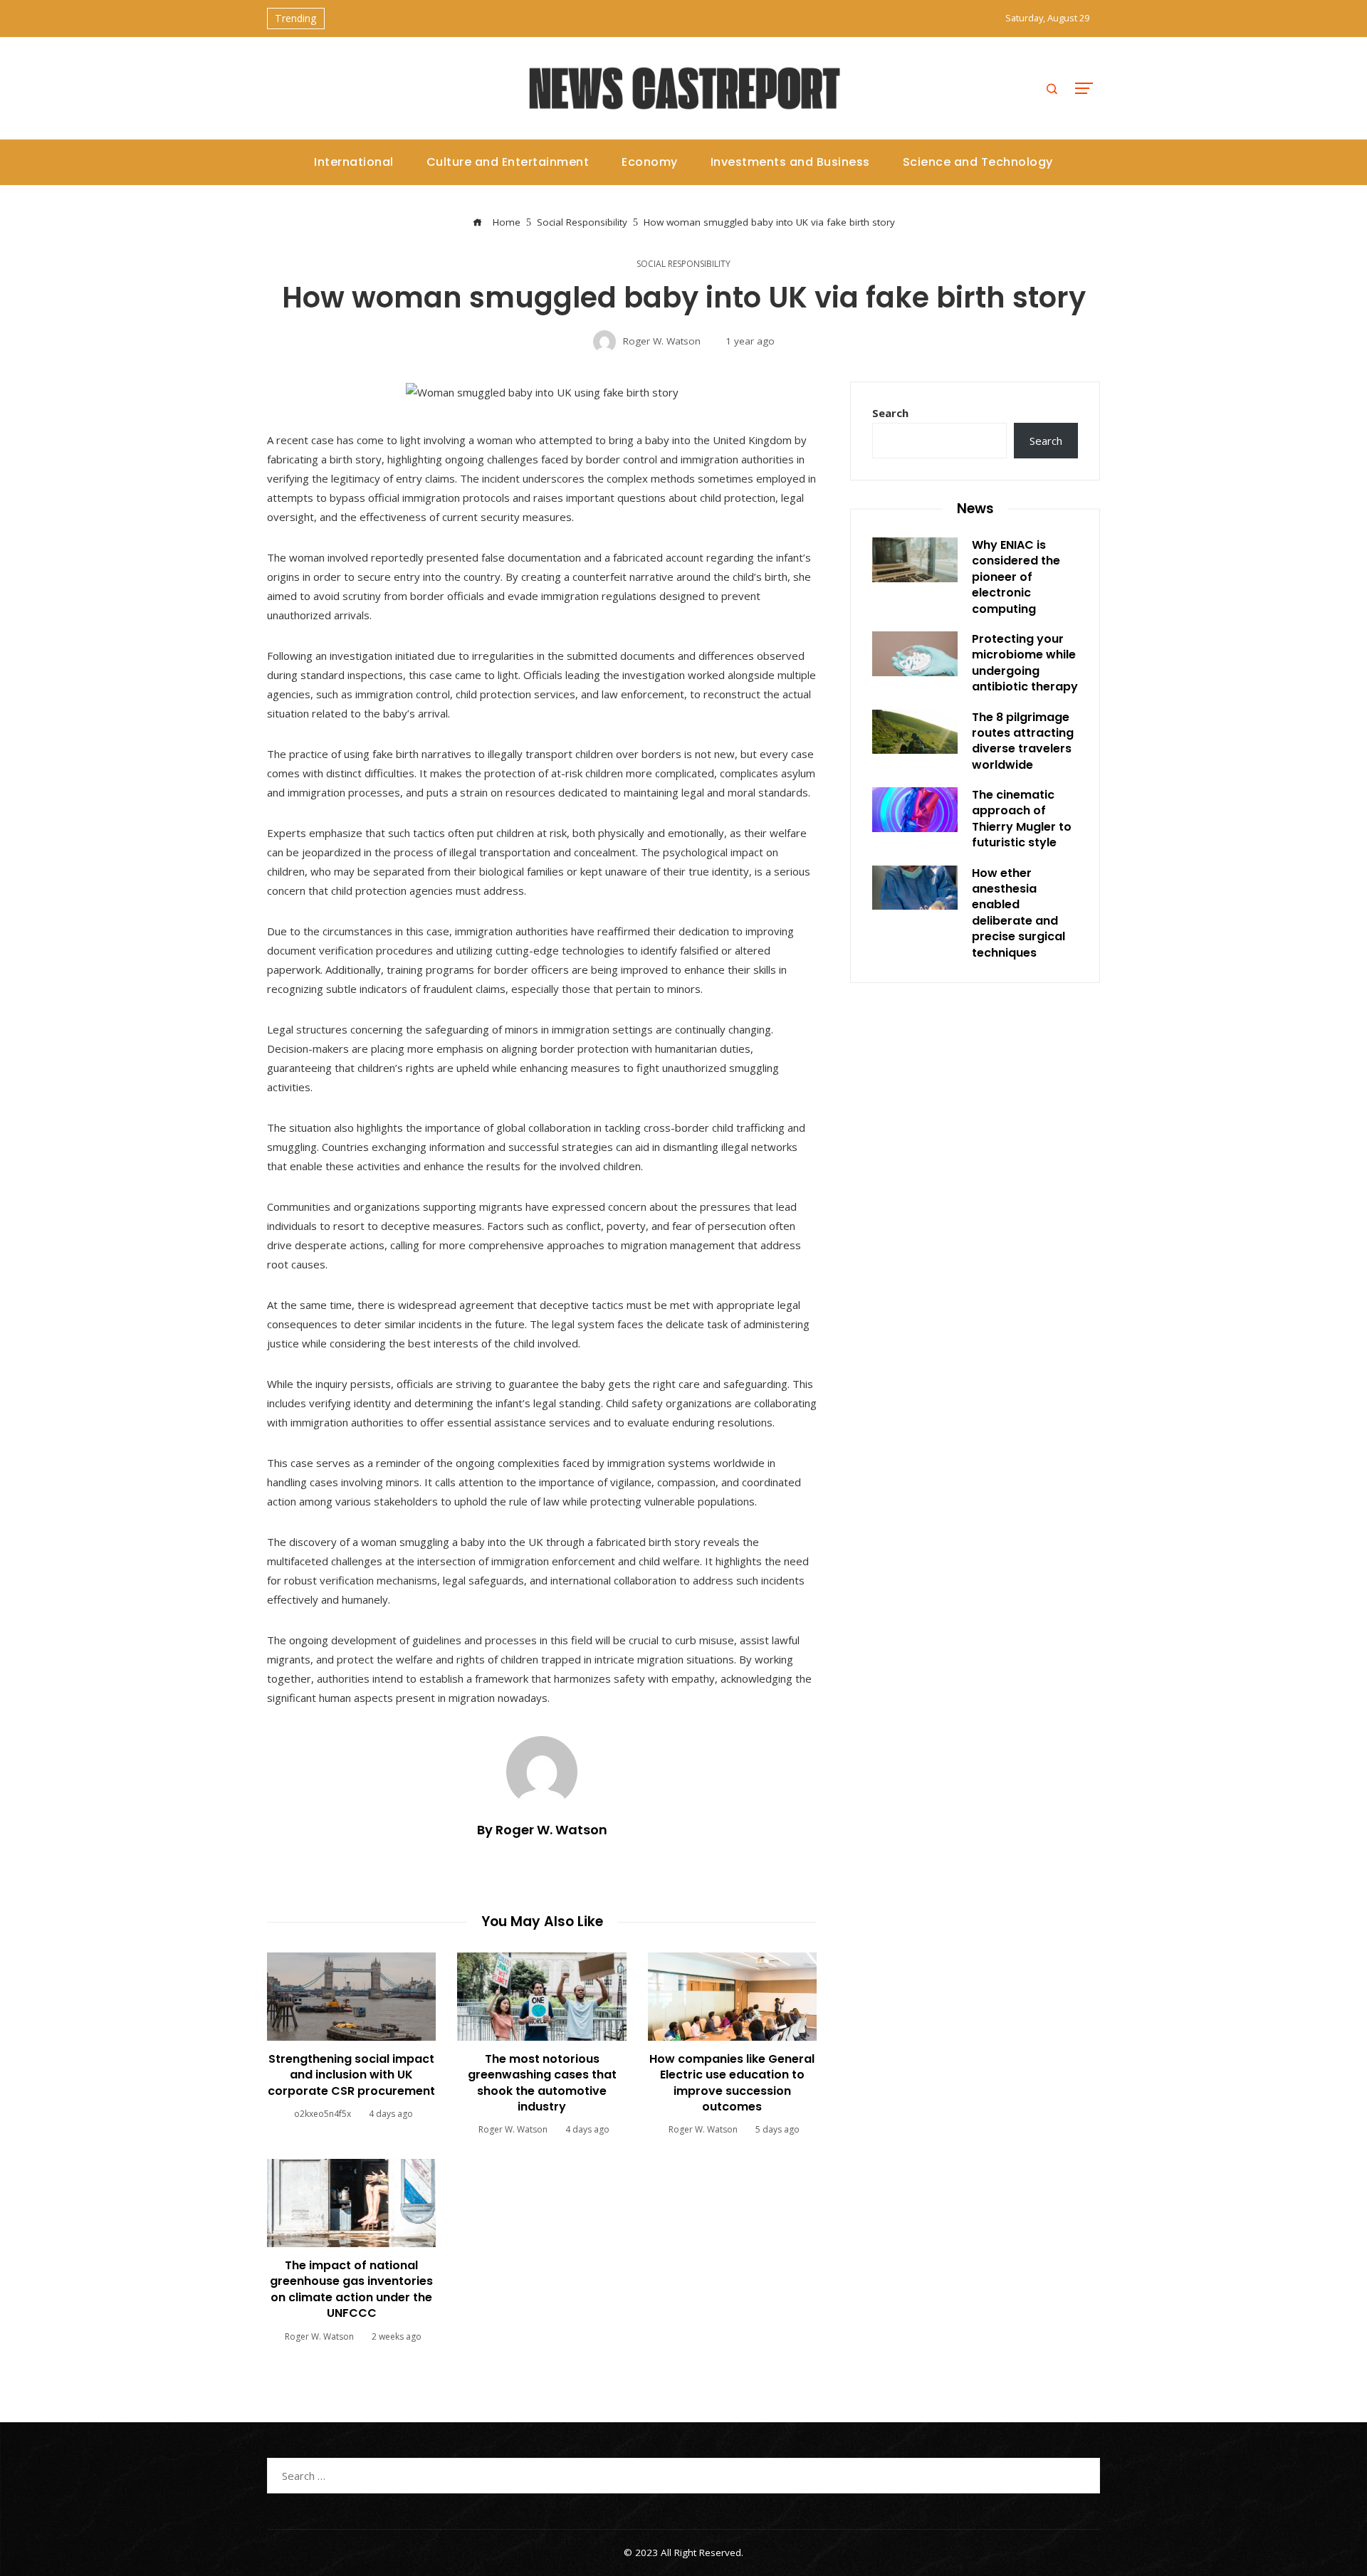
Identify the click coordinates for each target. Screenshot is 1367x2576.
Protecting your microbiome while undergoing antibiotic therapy (1025, 663)
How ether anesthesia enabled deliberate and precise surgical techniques (1018, 913)
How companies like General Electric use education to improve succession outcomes (732, 2083)
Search (890, 413)
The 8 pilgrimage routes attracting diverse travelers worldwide (1023, 741)
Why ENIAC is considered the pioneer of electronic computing (1016, 577)
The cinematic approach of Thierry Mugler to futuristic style (1022, 819)
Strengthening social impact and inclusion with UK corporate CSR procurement (351, 2075)
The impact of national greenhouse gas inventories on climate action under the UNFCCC (351, 2289)
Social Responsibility (683, 264)
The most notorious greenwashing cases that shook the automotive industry (542, 2083)
